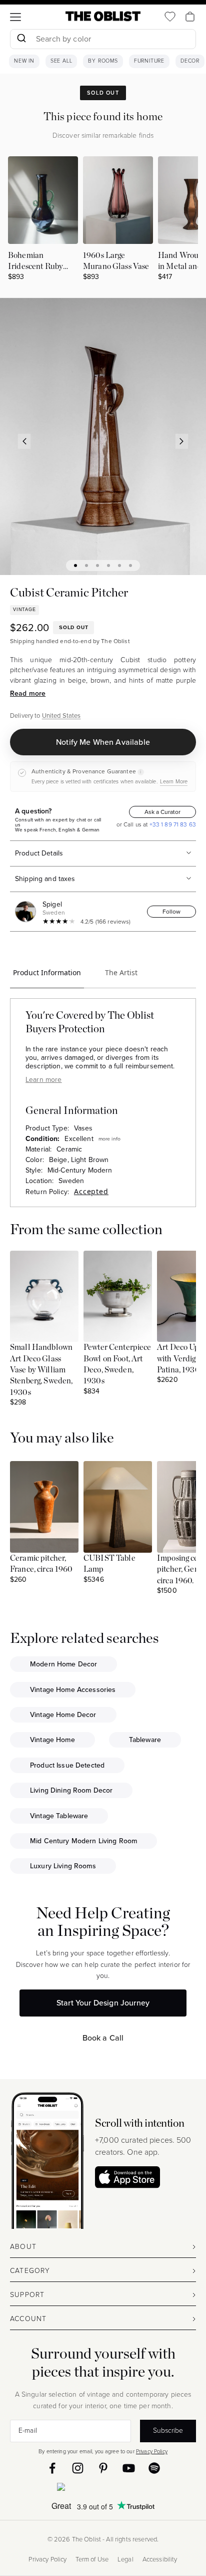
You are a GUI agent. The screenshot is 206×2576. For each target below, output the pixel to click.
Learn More (174, 781)
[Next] (182, 441)
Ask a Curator (162, 812)
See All (61, 61)
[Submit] (21, 39)
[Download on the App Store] (127, 2177)
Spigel (52, 904)
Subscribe (168, 2430)
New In (24, 61)
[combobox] (103, 40)
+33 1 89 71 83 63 (172, 824)
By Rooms (103, 61)
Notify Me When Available (103, 742)
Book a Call (103, 2038)
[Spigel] (27, 912)
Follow (171, 912)
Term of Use (92, 2559)
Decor (190, 61)
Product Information (47, 972)
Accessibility (160, 2559)
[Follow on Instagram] (78, 2468)
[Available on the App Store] (103, 2489)
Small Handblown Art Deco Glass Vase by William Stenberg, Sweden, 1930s (41, 1370)
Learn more (43, 1080)
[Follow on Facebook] (52, 2468)
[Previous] (24, 441)
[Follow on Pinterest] (103, 2468)
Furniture (149, 61)
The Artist (121, 972)
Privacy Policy (152, 2451)
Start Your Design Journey (103, 2003)
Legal (125, 2559)
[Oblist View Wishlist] (170, 17)
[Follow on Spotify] (154, 2468)
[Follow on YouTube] (129, 2468)
